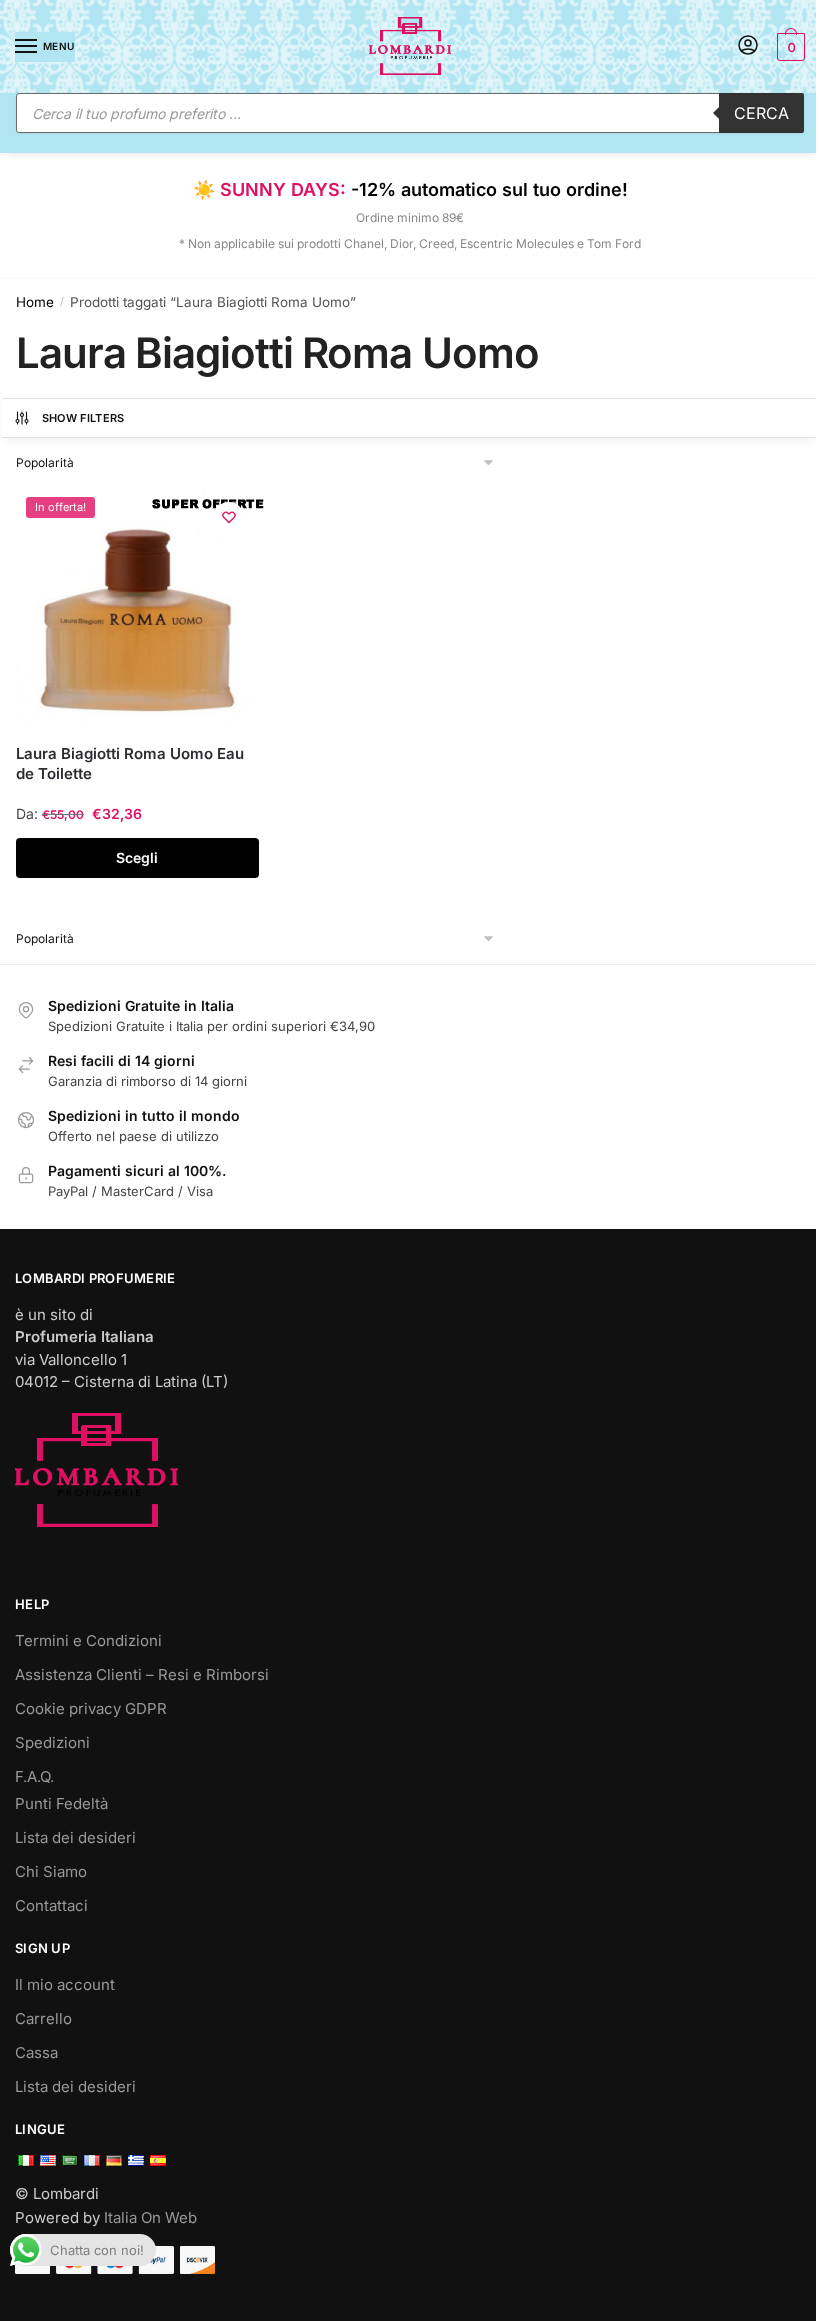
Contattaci (51, 1905)
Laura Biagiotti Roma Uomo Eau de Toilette (130, 763)
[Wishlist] (229, 517)
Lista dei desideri (75, 1837)
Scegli (137, 857)
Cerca (761, 113)
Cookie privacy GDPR (91, 1708)
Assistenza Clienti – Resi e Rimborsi (142, 1674)
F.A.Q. (34, 1776)
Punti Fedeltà (61, 1803)
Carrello (43, 2018)
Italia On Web (150, 2217)
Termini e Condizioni (88, 1640)
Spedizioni (52, 1742)
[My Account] (748, 46)
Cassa (36, 2052)
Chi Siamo (51, 1871)
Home (35, 302)
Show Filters (83, 418)
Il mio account (65, 1984)
